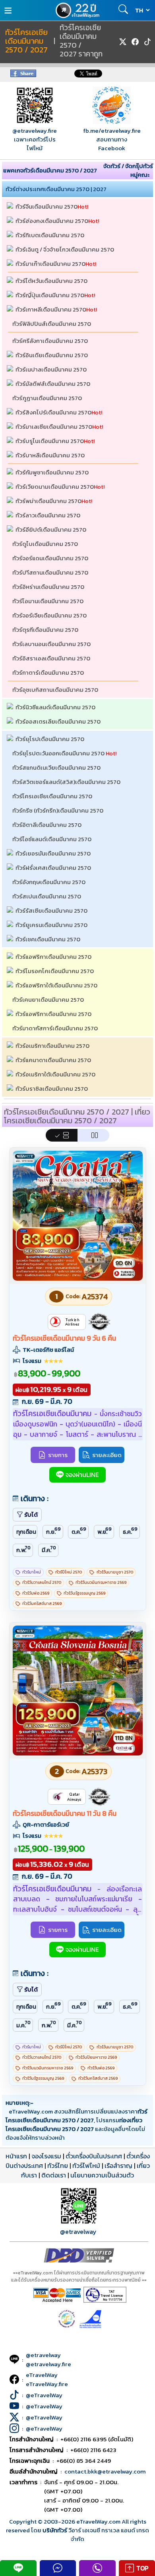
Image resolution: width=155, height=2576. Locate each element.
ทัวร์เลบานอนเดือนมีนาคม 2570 (51, 644)
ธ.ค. (130, 1531)
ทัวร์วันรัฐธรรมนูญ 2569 (84, 1593)
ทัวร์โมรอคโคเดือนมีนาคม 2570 (55, 971)
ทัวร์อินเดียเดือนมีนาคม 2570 (52, 355)
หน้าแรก (16, 2156)
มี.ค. (49, 1549)
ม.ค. (24, 2024)
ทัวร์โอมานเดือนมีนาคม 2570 (48, 601)
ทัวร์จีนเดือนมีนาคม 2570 (46, 206)
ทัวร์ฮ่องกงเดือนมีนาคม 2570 (52, 221)
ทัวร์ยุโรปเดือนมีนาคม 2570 (50, 739)
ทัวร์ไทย (58, 2166)
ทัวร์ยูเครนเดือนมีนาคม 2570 (51, 925)
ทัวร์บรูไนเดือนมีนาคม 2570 (50, 441)
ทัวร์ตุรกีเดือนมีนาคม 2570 (45, 630)
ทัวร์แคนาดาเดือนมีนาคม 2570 (53, 1060)
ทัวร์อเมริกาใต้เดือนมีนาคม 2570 (55, 1074)
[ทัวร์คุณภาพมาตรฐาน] (99, 1322)
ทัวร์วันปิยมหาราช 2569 (96, 2057)
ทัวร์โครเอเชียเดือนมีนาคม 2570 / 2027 (26, 41)
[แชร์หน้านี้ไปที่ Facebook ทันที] (23, 75)
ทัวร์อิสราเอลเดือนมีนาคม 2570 (51, 658)
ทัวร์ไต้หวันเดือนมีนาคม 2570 (51, 281)
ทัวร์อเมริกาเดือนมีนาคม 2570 (52, 1046)
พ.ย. (105, 1531)
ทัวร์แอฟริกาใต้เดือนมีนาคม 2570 (56, 985)
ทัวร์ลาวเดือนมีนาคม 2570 (48, 515)
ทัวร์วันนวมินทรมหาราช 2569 (101, 1582)
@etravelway (78, 2232)
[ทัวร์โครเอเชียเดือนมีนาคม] (78, 1278)
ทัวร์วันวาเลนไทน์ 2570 (42, 1582)
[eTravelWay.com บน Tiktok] (147, 42)
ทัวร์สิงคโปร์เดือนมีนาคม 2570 (53, 412)
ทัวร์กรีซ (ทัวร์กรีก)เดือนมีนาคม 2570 (58, 810)
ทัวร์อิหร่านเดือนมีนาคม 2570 (48, 587)
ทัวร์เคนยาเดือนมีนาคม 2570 (48, 1000)
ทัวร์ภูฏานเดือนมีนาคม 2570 (47, 398)
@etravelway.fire (35, 131)
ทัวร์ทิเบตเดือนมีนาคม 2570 (50, 235)
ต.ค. (79, 1531)
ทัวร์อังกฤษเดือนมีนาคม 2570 (49, 882)
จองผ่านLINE (82, 1475)
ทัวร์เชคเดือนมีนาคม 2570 (48, 939)
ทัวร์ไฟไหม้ (86, 2166)
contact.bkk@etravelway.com (105, 2471)
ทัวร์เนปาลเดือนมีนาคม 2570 (51, 369)
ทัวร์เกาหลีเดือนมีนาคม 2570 (51, 309)
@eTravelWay (44, 2395)
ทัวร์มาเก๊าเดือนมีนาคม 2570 (50, 264)
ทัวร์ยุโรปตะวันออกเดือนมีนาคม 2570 (58, 753)
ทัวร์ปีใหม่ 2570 (69, 1572)
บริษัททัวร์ (55, 2530)
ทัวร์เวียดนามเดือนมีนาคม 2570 (55, 487)
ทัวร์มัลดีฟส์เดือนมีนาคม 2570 (53, 384)
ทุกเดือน (26, 1532)
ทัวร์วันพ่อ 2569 (36, 1593)
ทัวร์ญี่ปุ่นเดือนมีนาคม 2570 (50, 295)
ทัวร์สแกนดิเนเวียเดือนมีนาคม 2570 (56, 767)
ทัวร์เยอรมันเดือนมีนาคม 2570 (53, 853)
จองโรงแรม (46, 2156)
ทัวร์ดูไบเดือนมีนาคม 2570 (45, 544)
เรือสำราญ (118, 2166)
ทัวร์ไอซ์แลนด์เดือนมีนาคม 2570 (52, 839)
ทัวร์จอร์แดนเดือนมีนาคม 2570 (50, 558)
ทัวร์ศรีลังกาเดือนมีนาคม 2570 (50, 341)
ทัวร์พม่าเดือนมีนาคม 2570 (48, 501)
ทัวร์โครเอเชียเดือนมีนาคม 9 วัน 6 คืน (64, 1338)
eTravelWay (42, 2375)
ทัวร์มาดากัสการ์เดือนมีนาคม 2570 (55, 1028)
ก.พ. (24, 1549)
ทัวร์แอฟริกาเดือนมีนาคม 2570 (53, 957)
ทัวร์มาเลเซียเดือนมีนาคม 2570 (54, 427)
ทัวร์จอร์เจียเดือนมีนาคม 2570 (49, 615)
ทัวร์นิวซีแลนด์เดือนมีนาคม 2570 (55, 707)
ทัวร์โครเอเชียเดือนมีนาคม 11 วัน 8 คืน (65, 1813)
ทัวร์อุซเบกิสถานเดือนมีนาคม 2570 (55, 690)
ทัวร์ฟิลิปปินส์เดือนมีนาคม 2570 (52, 324)
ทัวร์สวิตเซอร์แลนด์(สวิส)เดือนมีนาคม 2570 (66, 782)
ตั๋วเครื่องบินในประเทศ (94, 2156)
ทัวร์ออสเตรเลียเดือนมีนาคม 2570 (58, 721)
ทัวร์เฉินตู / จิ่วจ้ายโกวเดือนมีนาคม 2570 (65, 249)
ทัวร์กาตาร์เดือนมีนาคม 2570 (48, 673)
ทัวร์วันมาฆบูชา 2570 (115, 1572)
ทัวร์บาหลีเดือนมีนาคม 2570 (50, 455)
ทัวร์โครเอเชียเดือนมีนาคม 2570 (52, 796)
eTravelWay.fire (47, 2384)
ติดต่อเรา (54, 2175)
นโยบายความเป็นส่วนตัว (102, 2175)
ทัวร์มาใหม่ (32, 1572)
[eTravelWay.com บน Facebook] (135, 42)
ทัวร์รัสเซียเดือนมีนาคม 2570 (51, 911)
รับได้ (31, 1514)
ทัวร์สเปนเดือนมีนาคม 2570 (47, 896)
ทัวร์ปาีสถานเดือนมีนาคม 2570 (50, 572)
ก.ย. (53, 1531)
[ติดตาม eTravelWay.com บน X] (123, 42)
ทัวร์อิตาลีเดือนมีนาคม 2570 (47, 825)
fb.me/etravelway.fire (112, 131)
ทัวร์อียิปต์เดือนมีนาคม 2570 (51, 529)
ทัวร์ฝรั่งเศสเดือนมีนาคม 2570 (53, 868)
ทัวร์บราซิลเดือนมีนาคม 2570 (52, 1089)
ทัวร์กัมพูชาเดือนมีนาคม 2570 (52, 472)
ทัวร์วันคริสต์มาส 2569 (42, 1603)
